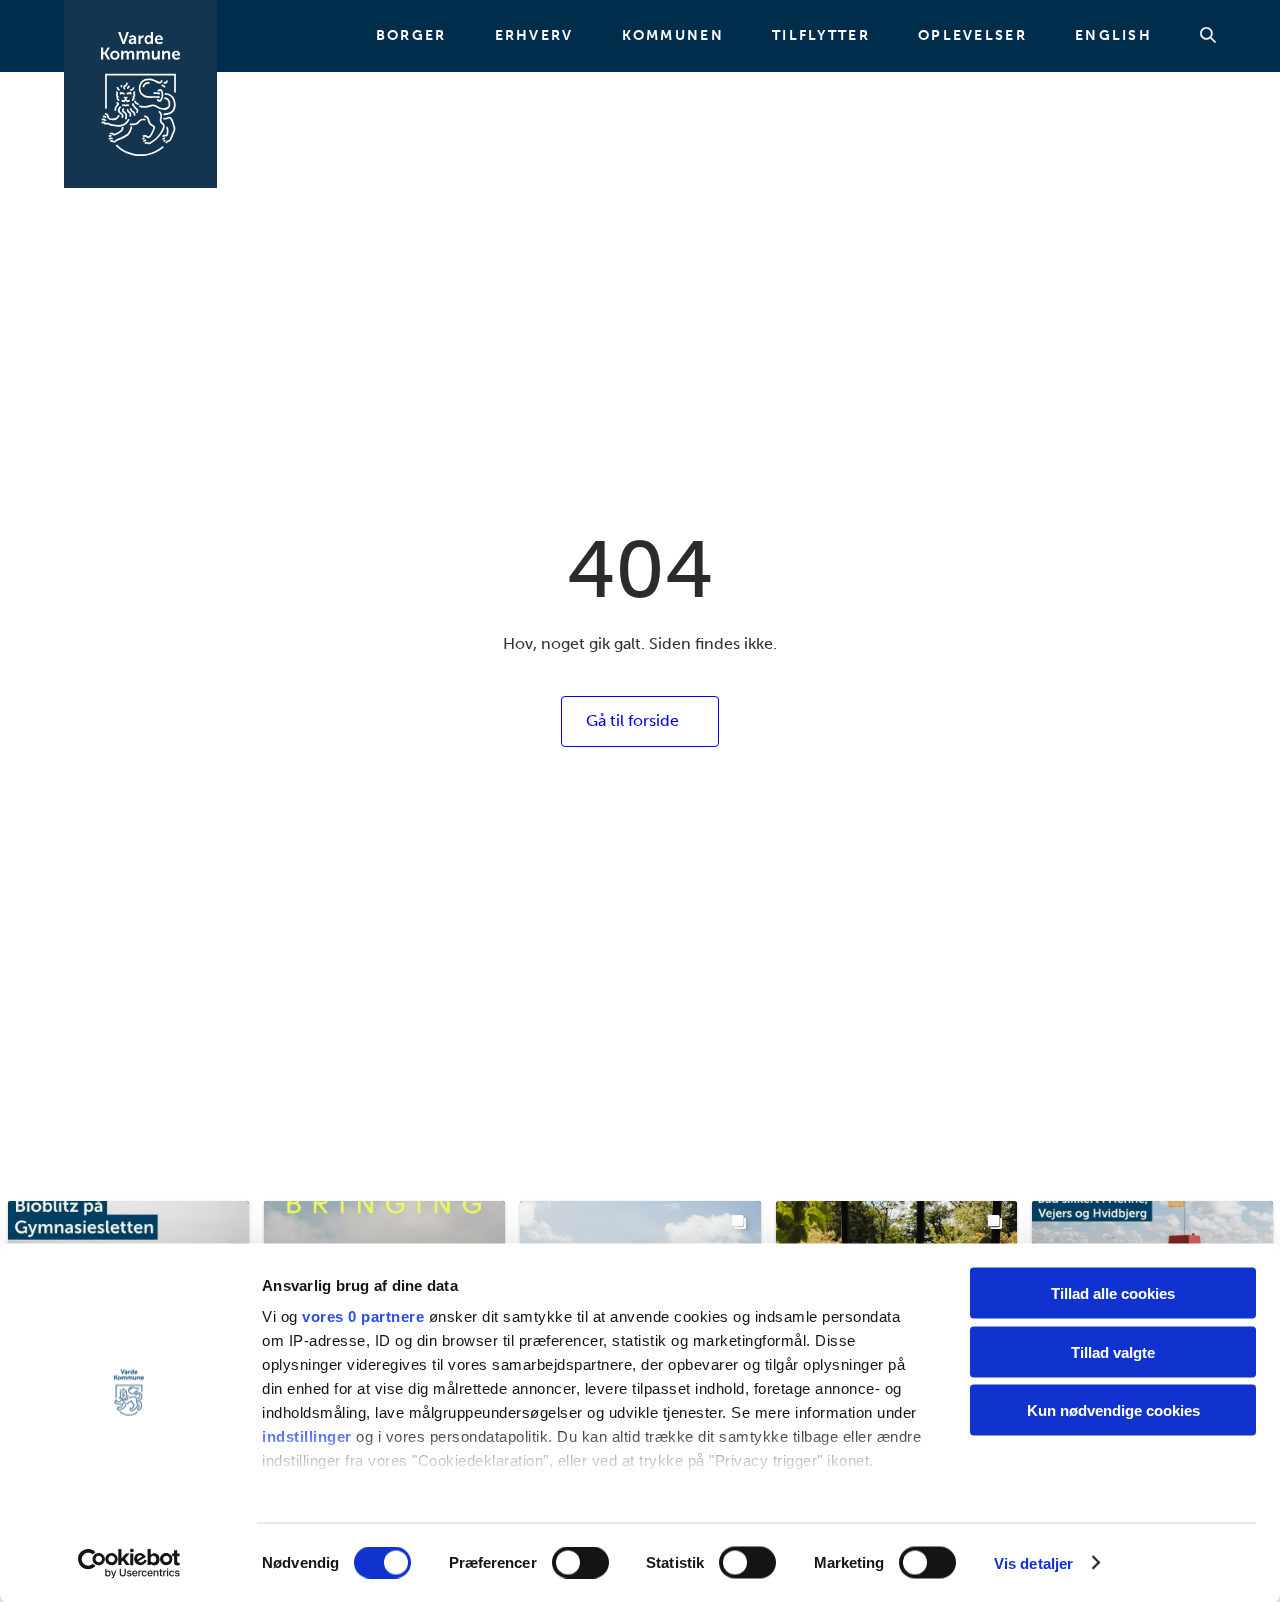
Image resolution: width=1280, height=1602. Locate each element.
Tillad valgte (1113, 1351)
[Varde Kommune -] (140, 94)
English (1113, 36)
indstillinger (307, 1436)
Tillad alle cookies (1113, 1293)
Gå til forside (632, 720)
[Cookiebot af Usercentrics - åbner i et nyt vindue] (129, 1563)
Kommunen (673, 36)
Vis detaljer (1033, 1562)
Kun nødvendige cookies (1113, 1410)
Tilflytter (821, 36)
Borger (411, 36)
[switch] (580, 1562)
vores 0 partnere (363, 1316)
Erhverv (534, 36)
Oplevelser (972, 36)
